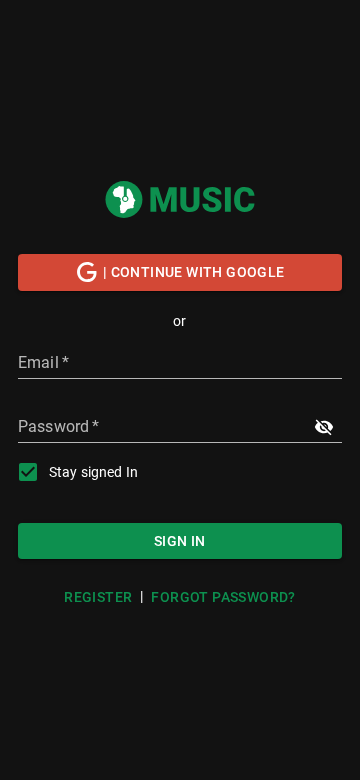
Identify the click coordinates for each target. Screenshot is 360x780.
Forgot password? (223, 597)
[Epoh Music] (180, 199)
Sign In (180, 541)
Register (98, 597)
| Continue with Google (194, 272)
